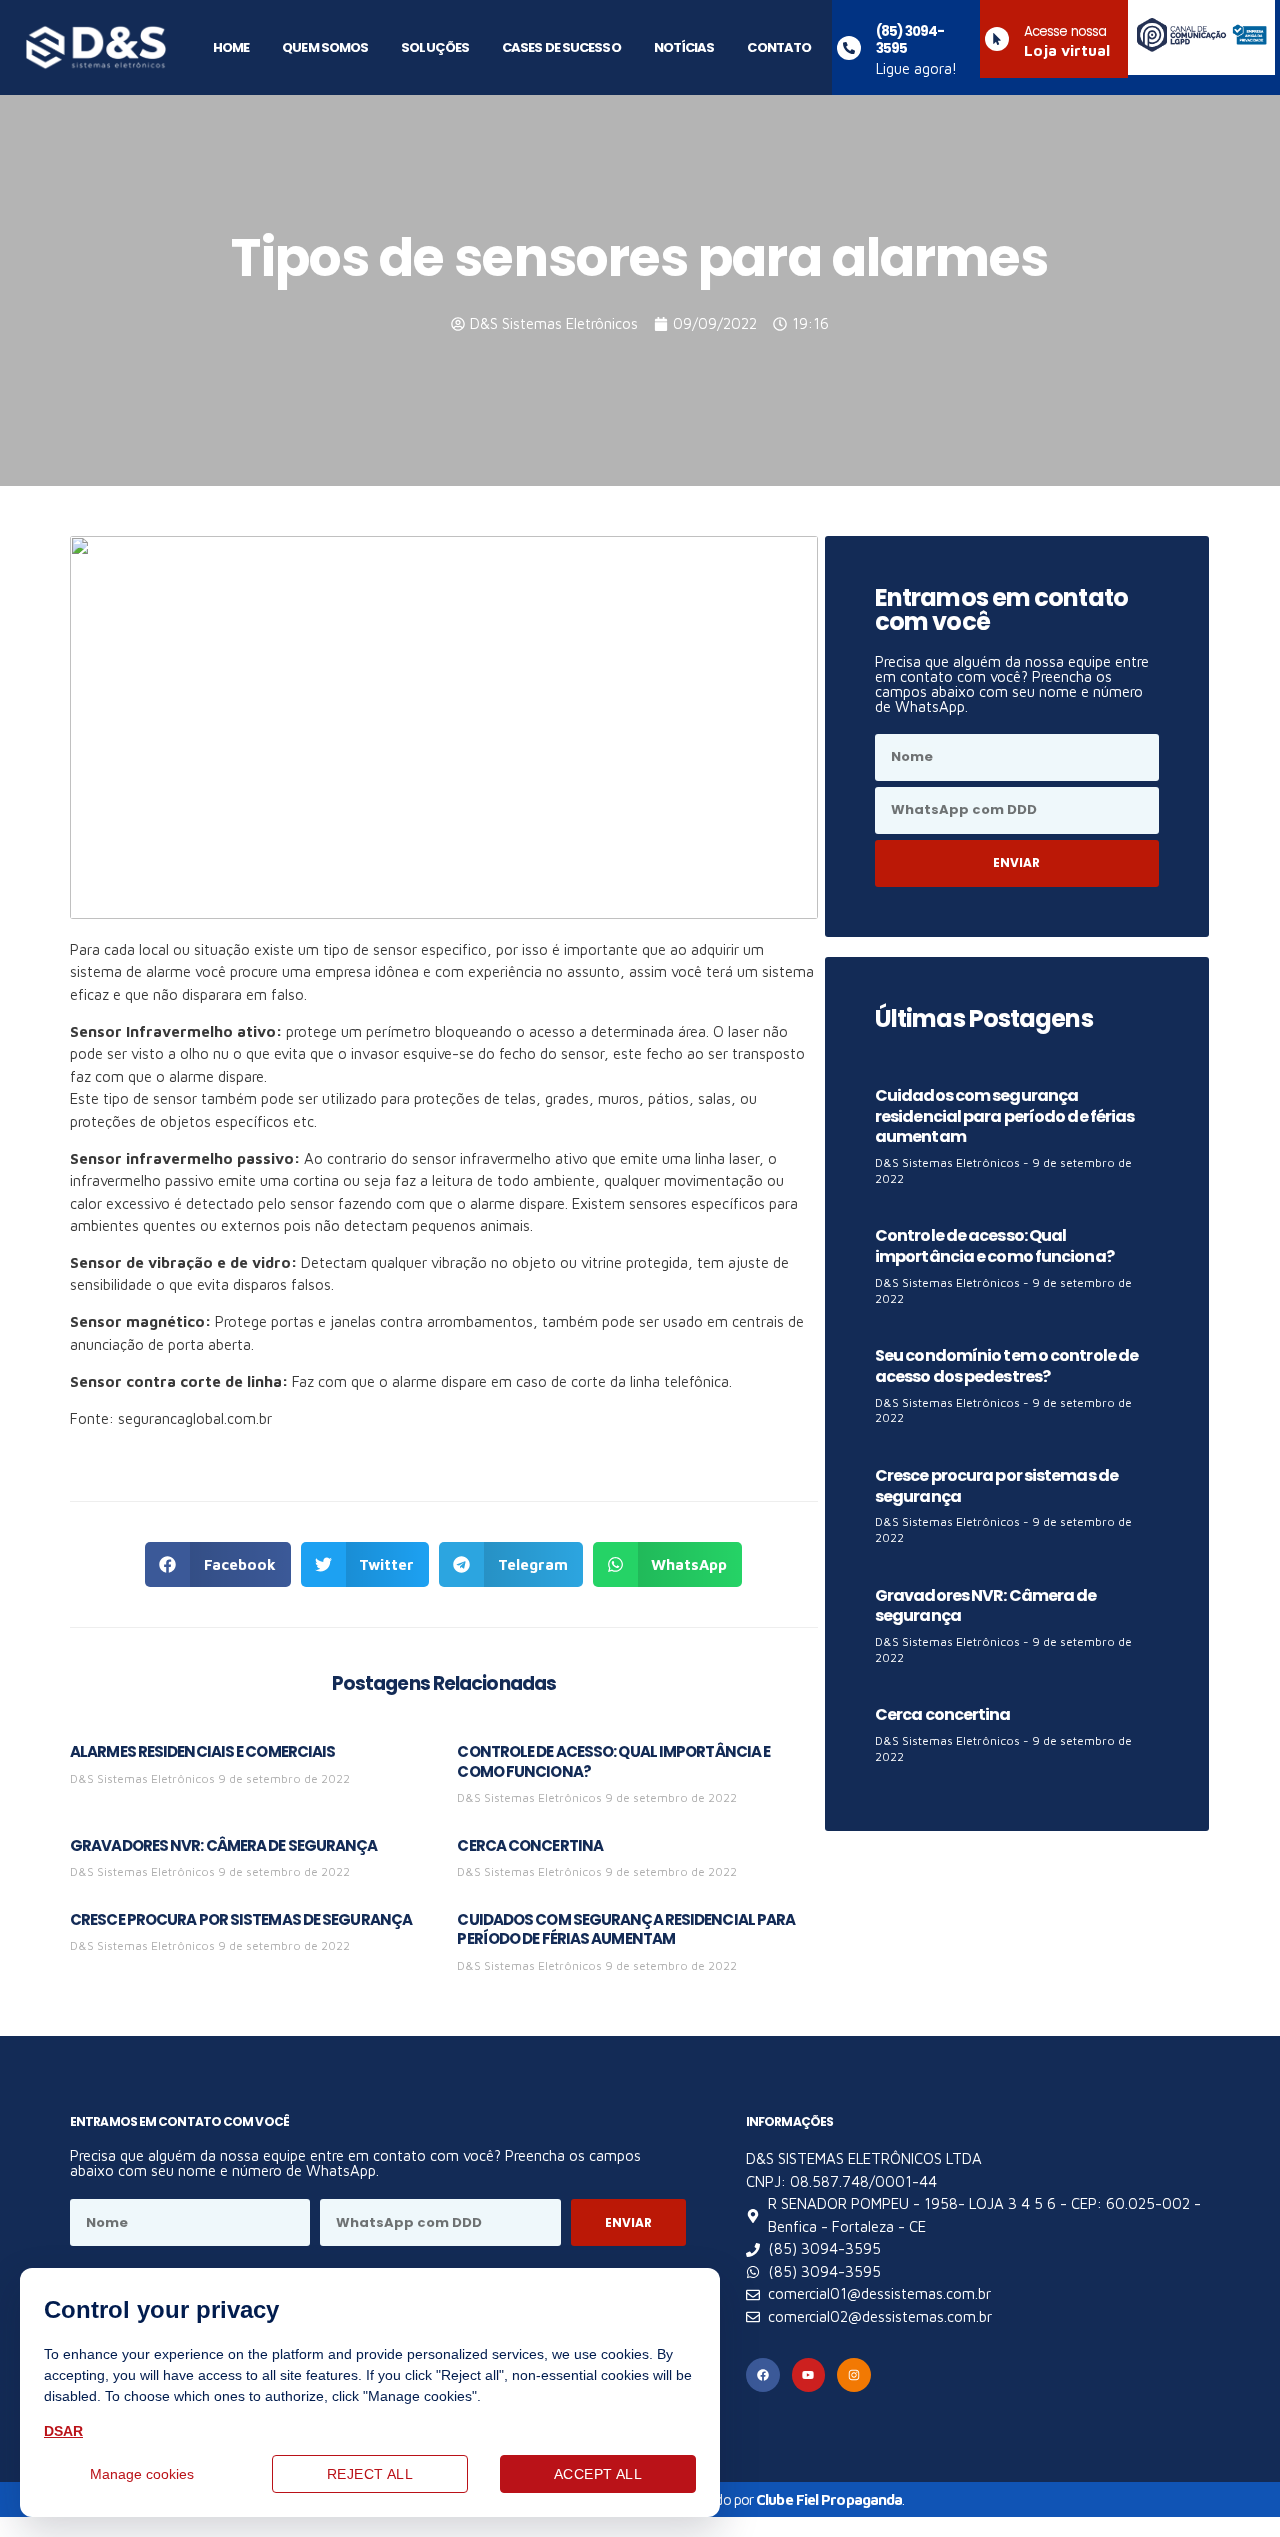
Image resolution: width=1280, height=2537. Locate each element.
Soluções (435, 47)
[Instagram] (854, 2375)
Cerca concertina (530, 1845)
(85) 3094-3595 (910, 40)
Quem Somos (325, 47)
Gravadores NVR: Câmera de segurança (224, 1845)
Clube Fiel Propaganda (829, 2499)
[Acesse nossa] (997, 39)
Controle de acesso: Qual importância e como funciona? (613, 1761)
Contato (779, 47)
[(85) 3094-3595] (849, 48)
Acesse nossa (1065, 31)
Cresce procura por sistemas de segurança (241, 1919)
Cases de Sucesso (561, 47)
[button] (218, 1564)
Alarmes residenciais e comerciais (202, 1751)
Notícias (684, 47)
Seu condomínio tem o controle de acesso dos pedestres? (1006, 1366)
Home (231, 47)
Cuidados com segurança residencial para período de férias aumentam (626, 1929)
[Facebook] (763, 2375)
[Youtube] (809, 2375)
